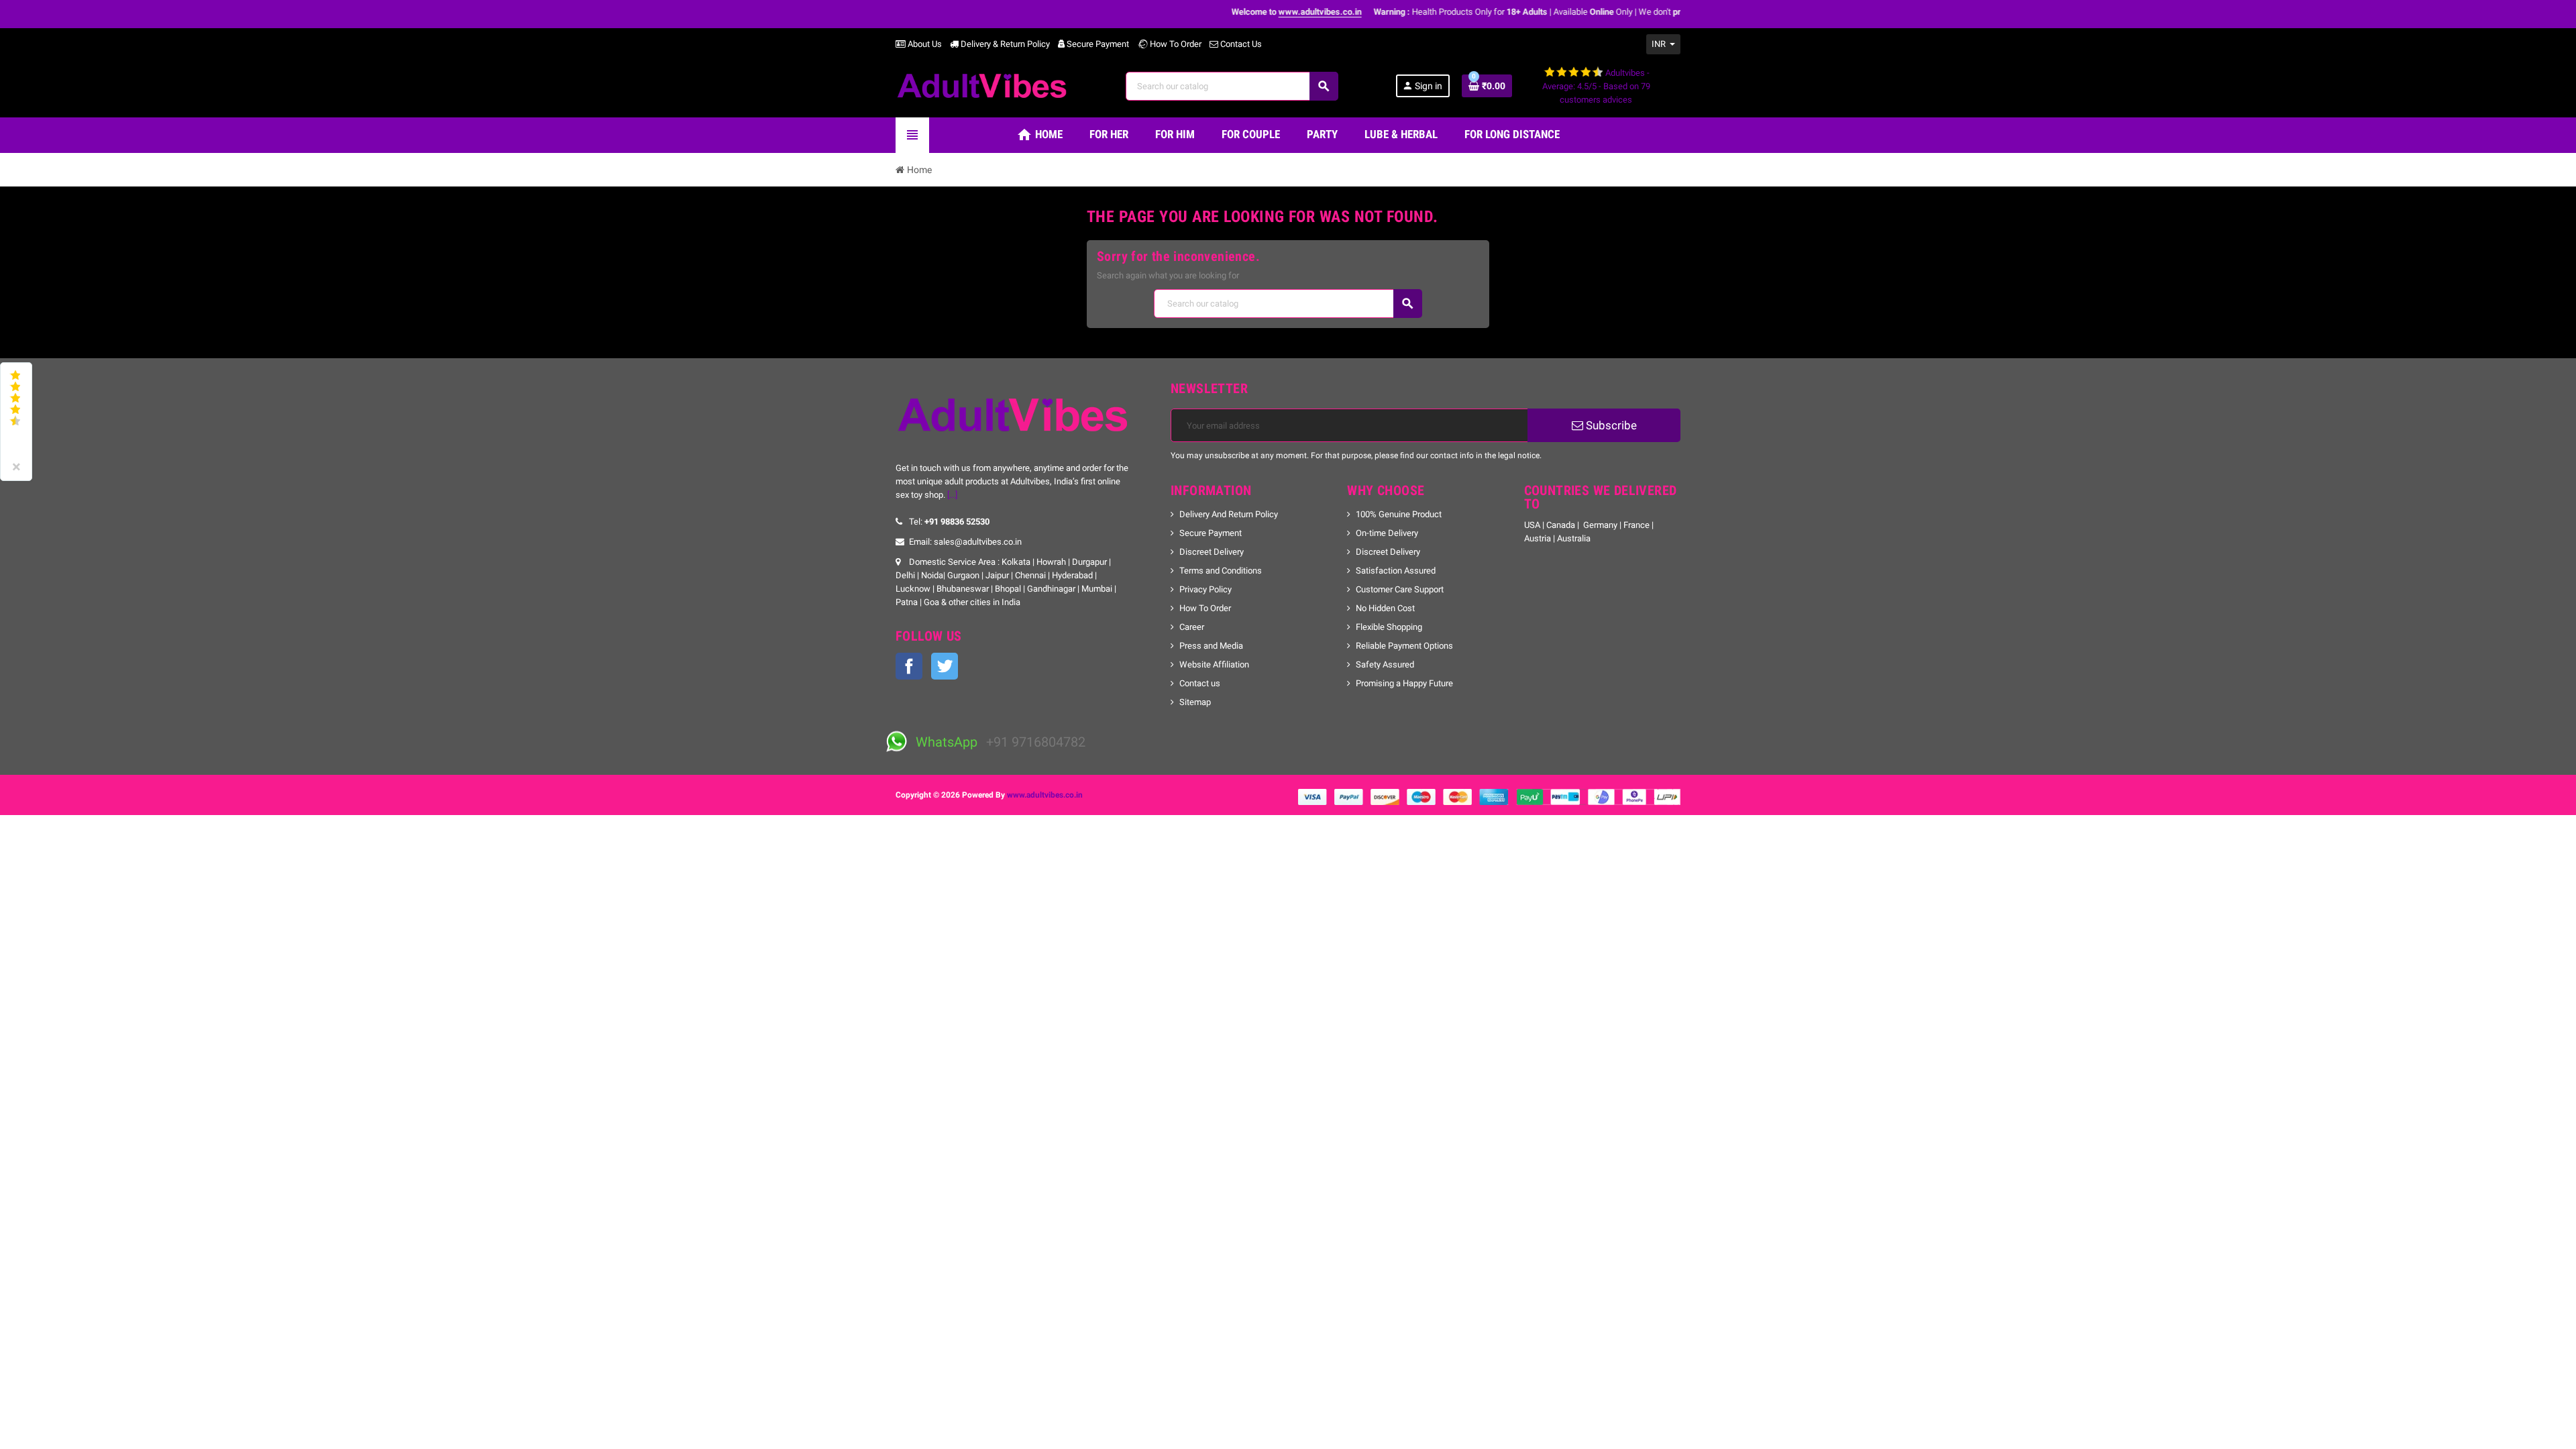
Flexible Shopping (1389, 627)
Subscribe (1610, 425)
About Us (924, 44)
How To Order (1175, 44)
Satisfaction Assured (1396, 571)
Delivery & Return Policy (1004, 44)
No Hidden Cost (1385, 608)
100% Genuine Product (1399, 514)
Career (1192, 627)
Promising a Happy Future (1404, 683)
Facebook (909, 666)
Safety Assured (1385, 664)
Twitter (945, 666)
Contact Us (1240, 44)
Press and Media (1211, 646)
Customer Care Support (1400, 589)
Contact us (1200, 683)
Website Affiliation (1214, 664)
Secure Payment (1098, 44)
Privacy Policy (1205, 589)
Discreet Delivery (1212, 552)
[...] (952, 495)
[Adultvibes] (982, 85)
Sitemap (1195, 702)
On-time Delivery (1387, 533)
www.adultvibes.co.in (1045, 795)
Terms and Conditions (1221, 571)
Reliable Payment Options (1404, 646)
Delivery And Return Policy (1229, 514)
